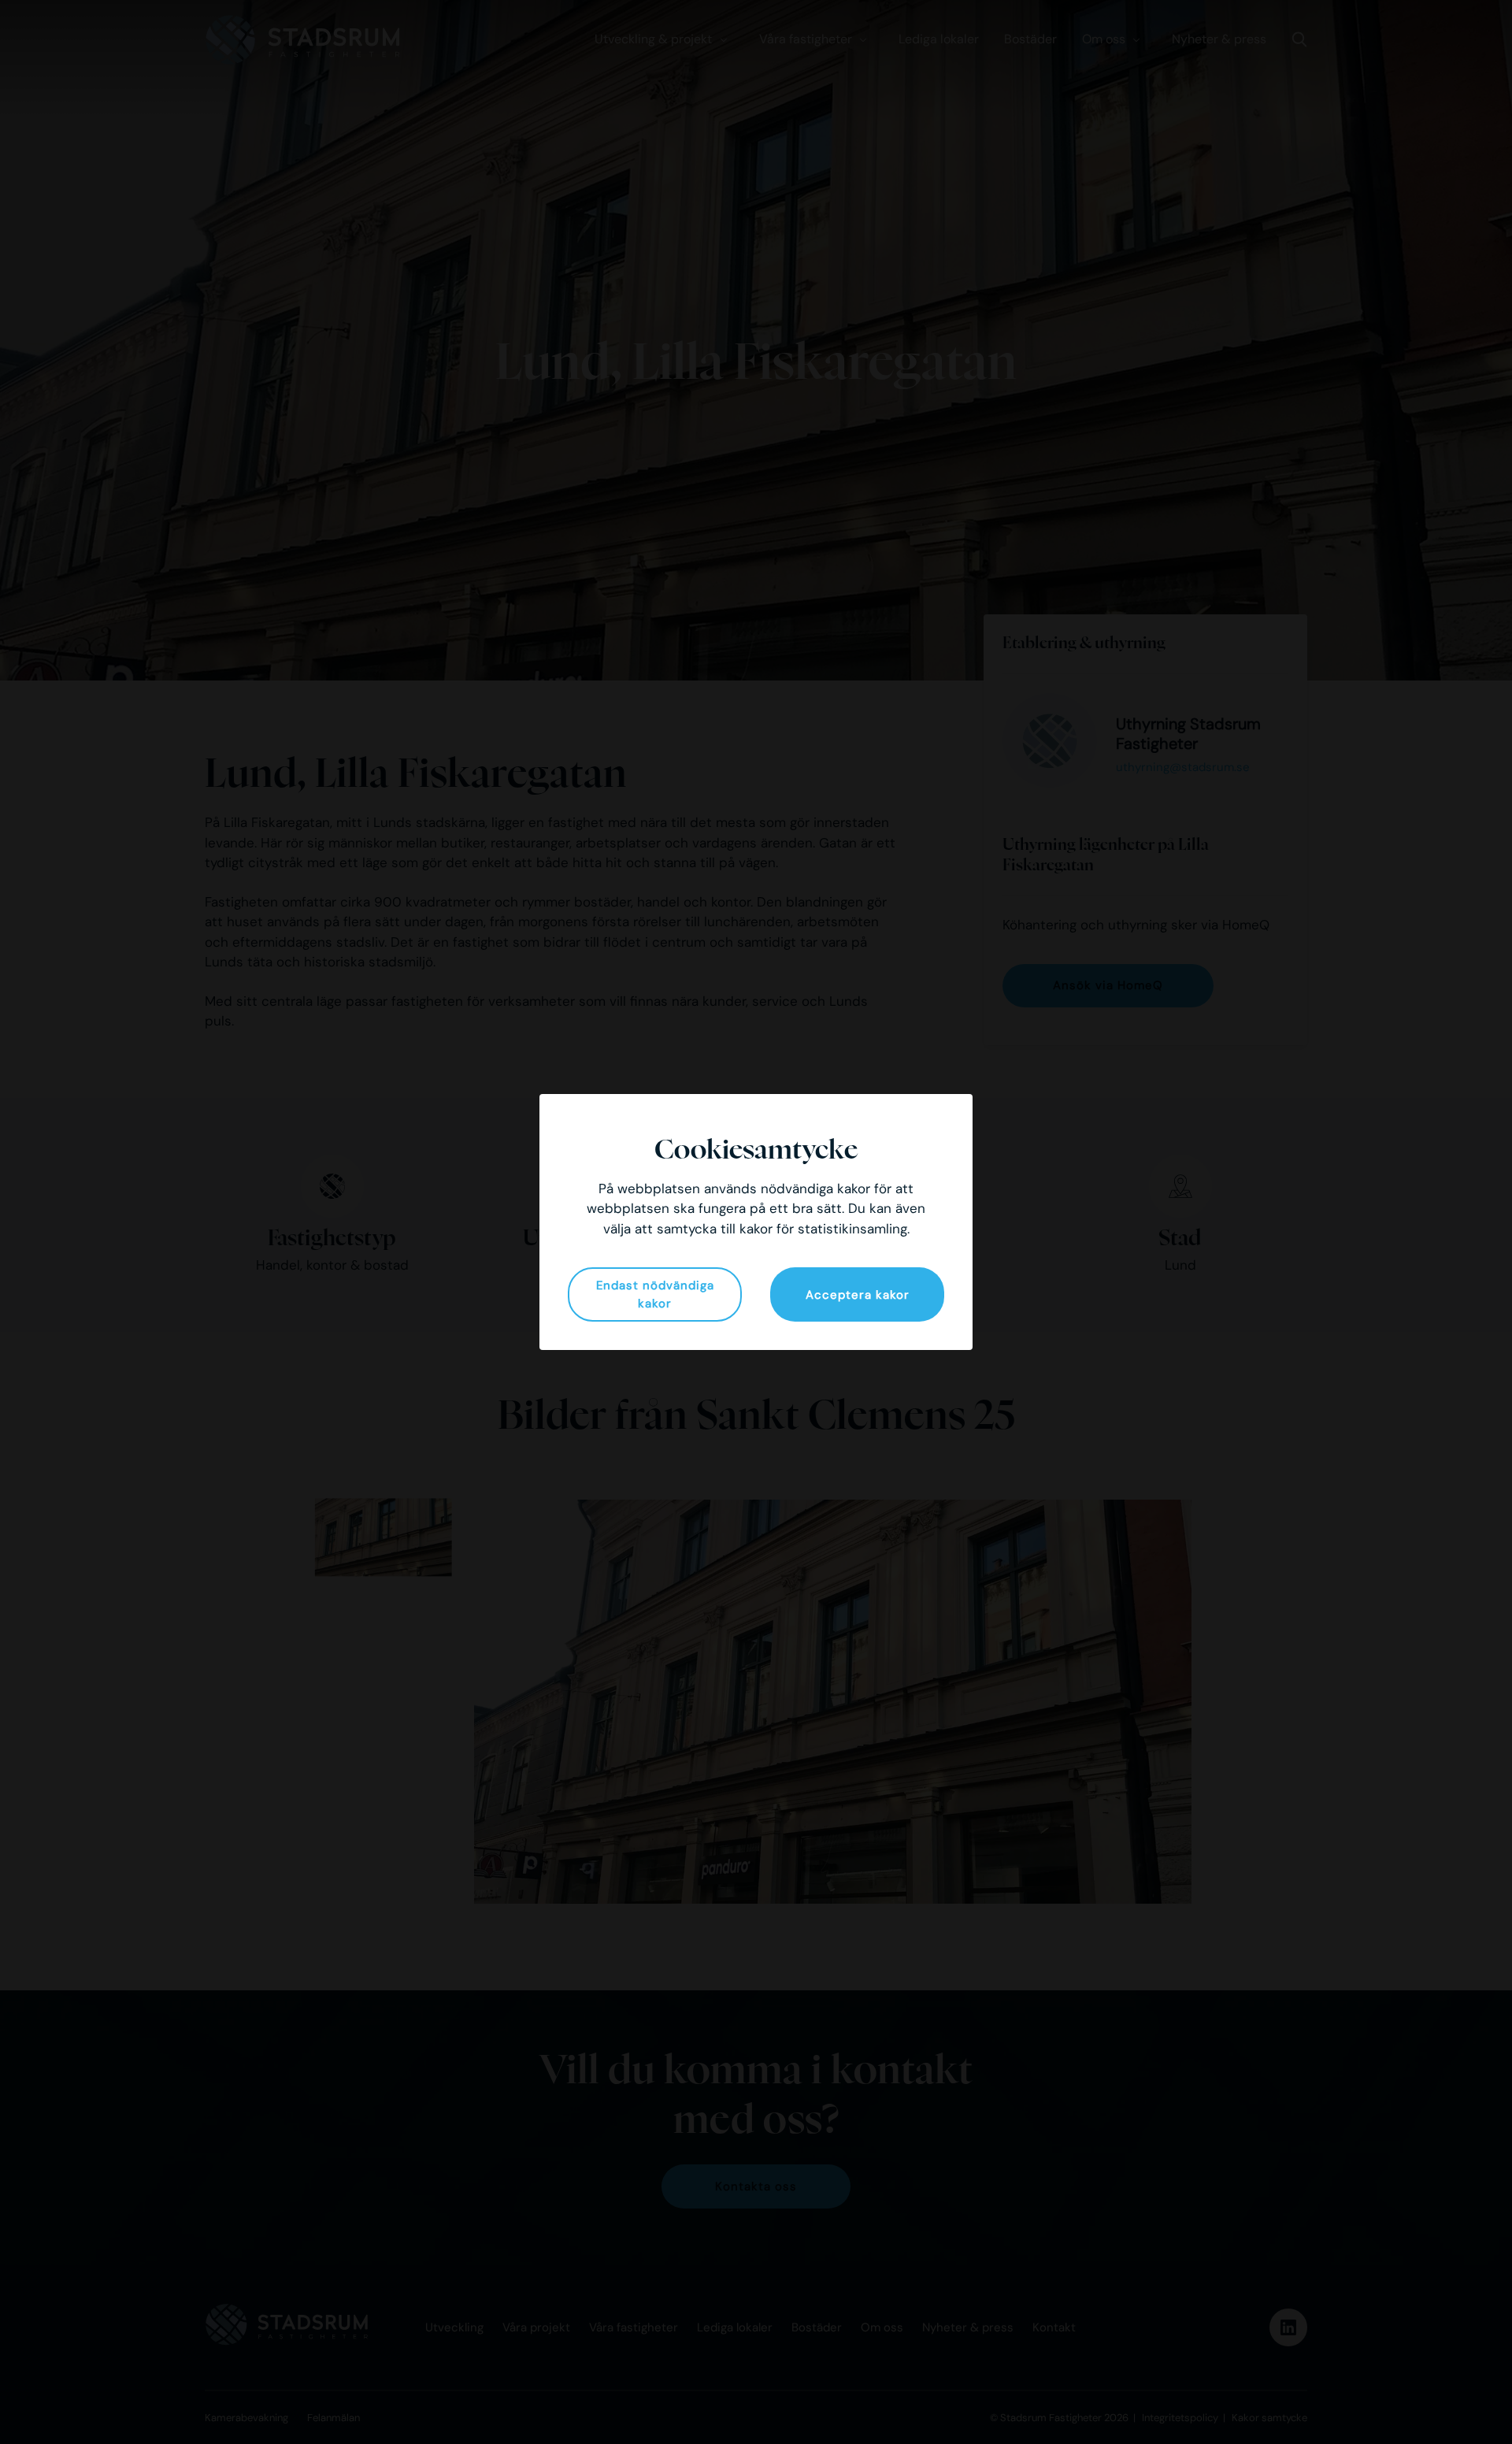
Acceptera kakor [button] (858, 1295)
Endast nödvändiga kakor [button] (655, 1294)
